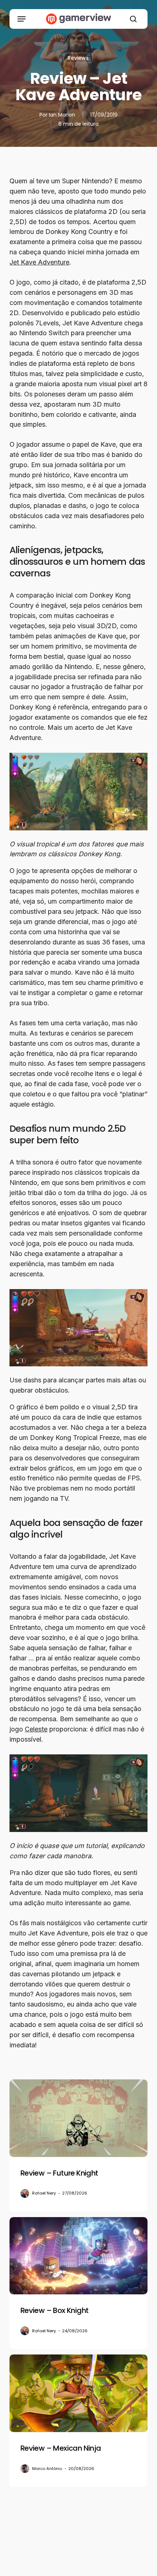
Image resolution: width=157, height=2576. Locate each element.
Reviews (78, 58)
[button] (22, 19)
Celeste (36, 1729)
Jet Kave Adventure (39, 262)
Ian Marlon (62, 115)
